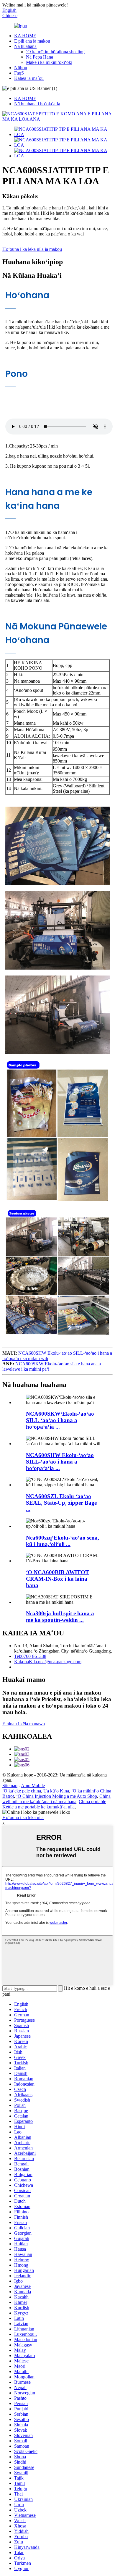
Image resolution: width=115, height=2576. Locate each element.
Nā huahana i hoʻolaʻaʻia (37, 104)
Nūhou (21, 68)
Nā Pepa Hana (40, 57)
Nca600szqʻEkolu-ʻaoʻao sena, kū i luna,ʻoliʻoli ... (63, 1541)
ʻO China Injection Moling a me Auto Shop (57, 1796)
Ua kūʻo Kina (56, 1791)
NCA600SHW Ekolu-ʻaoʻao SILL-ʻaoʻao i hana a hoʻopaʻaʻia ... (60, 1462)
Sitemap (10, 1786)
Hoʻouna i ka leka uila (23, 1817)
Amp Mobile (33, 1786)
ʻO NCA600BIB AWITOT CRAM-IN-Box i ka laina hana (57, 1579)
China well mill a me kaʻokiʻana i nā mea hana (56, 1799)
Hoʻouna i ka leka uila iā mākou (32, 249)
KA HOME (25, 36)
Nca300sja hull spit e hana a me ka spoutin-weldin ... (60, 1617)
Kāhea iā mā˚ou (29, 78)
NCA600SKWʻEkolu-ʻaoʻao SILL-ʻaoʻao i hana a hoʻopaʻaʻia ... (60, 1420)
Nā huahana (25, 46)
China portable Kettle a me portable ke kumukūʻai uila (54, 1804)
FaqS (19, 73)
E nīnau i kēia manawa (24, 1724)
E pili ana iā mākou (32, 41)
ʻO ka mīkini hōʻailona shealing (55, 52)
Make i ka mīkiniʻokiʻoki (49, 62)
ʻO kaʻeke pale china (22, 1791)
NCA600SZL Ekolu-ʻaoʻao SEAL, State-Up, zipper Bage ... (61, 1503)
